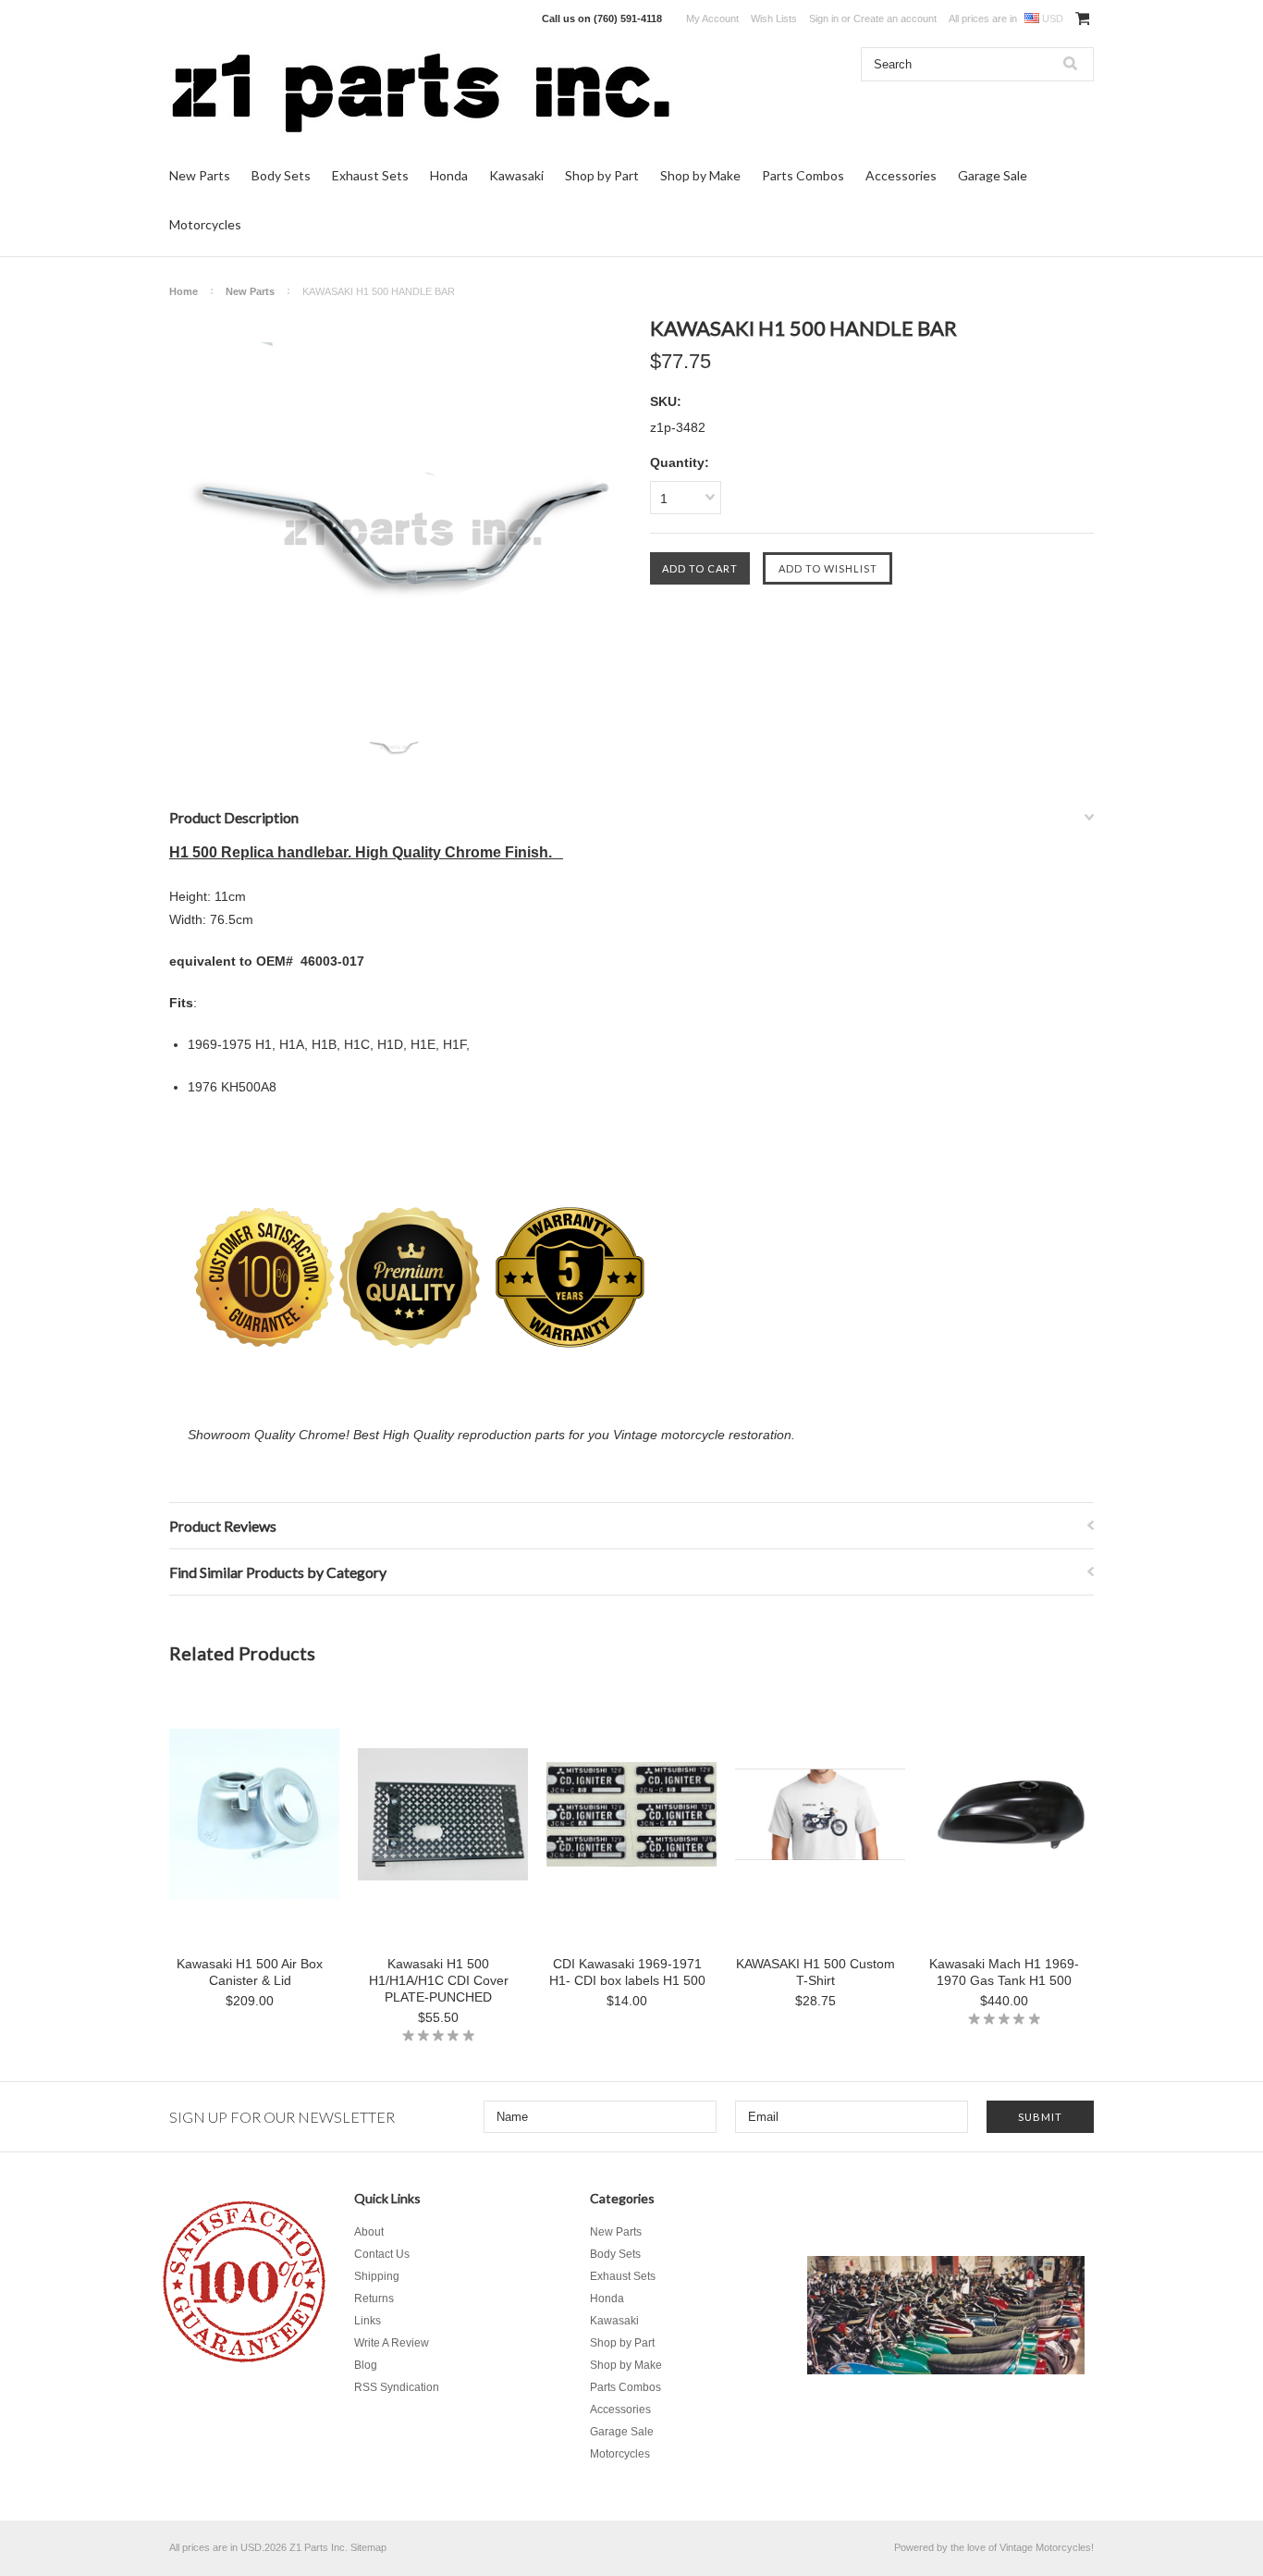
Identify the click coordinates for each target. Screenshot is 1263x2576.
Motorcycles (205, 224)
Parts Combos (803, 175)
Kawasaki (516, 175)
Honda (449, 175)
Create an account (895, 18)
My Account (712, 18)
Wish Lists (774, 18)
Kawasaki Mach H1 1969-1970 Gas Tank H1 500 (1004, 1972)
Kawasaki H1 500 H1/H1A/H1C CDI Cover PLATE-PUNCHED (439, 1980)
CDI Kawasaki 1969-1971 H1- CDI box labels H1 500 (627, 1972)
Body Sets (281, 175)
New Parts (200, 175)
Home (184, 291)
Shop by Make (700, 175)
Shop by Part (602, 175)
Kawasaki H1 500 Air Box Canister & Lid (250, 1972)
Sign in (824, 18)
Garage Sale (993, 175)
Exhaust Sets (370, 175)
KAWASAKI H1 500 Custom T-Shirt (815, 1972)
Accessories (901, 175)
